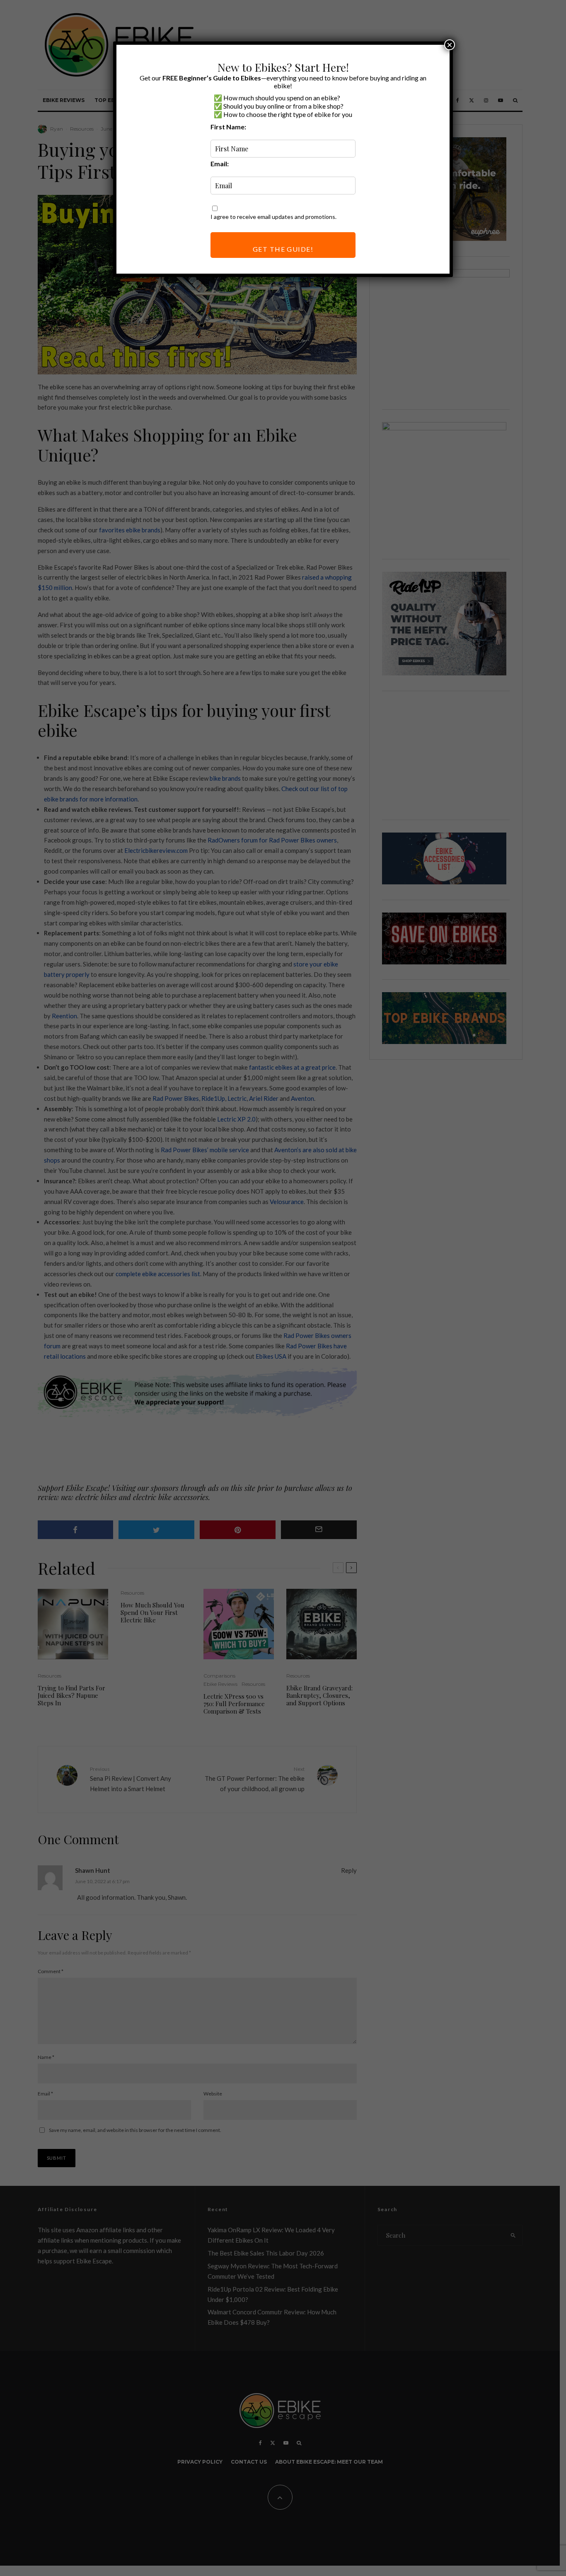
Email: (220, 164)
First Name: (228, 127)
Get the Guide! (283, 249)
